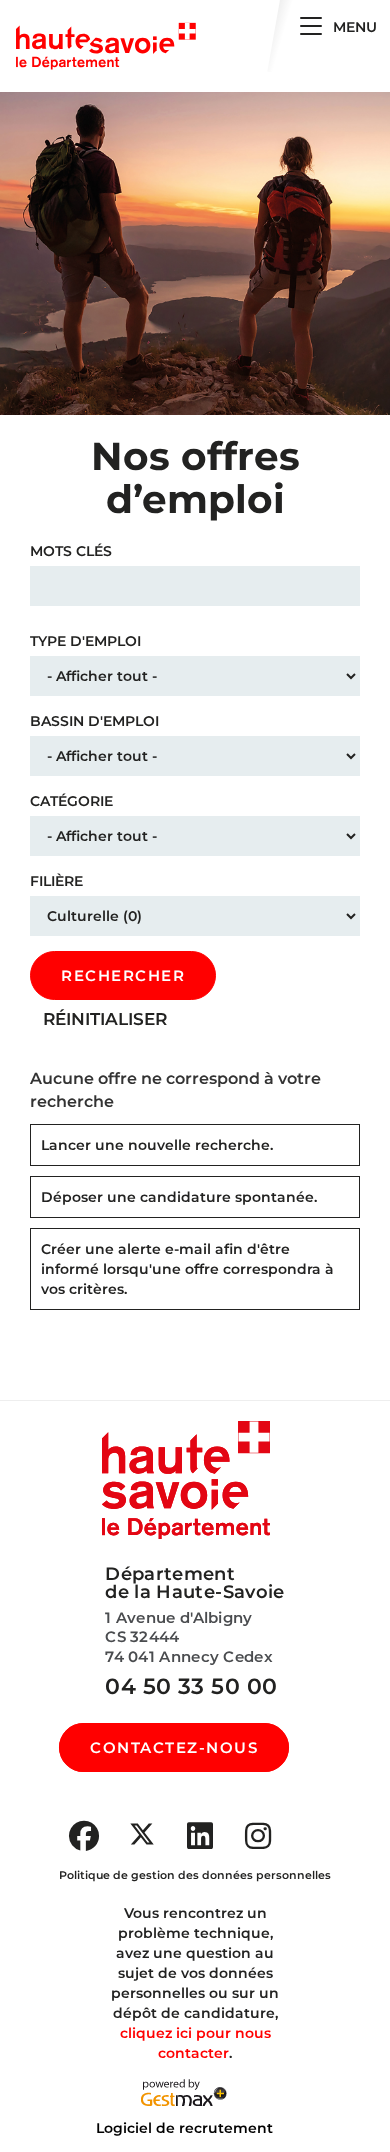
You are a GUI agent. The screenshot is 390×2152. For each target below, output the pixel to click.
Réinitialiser (105, 1019)
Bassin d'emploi (94, 721)
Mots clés (71, 551)
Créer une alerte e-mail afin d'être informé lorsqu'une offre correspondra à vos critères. (187, 1269)
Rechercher (123, 975)
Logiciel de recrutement (184, 2128)
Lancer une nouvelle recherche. (157, 1145)
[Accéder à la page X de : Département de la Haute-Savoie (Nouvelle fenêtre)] (142, 1834)
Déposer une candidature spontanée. (179, 1197)
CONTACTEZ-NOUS (174, 1747)
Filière (56, 881)
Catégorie (71, 801)
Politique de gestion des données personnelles (195, 1875)
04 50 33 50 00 (191, 1686)
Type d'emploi (85, 641)
